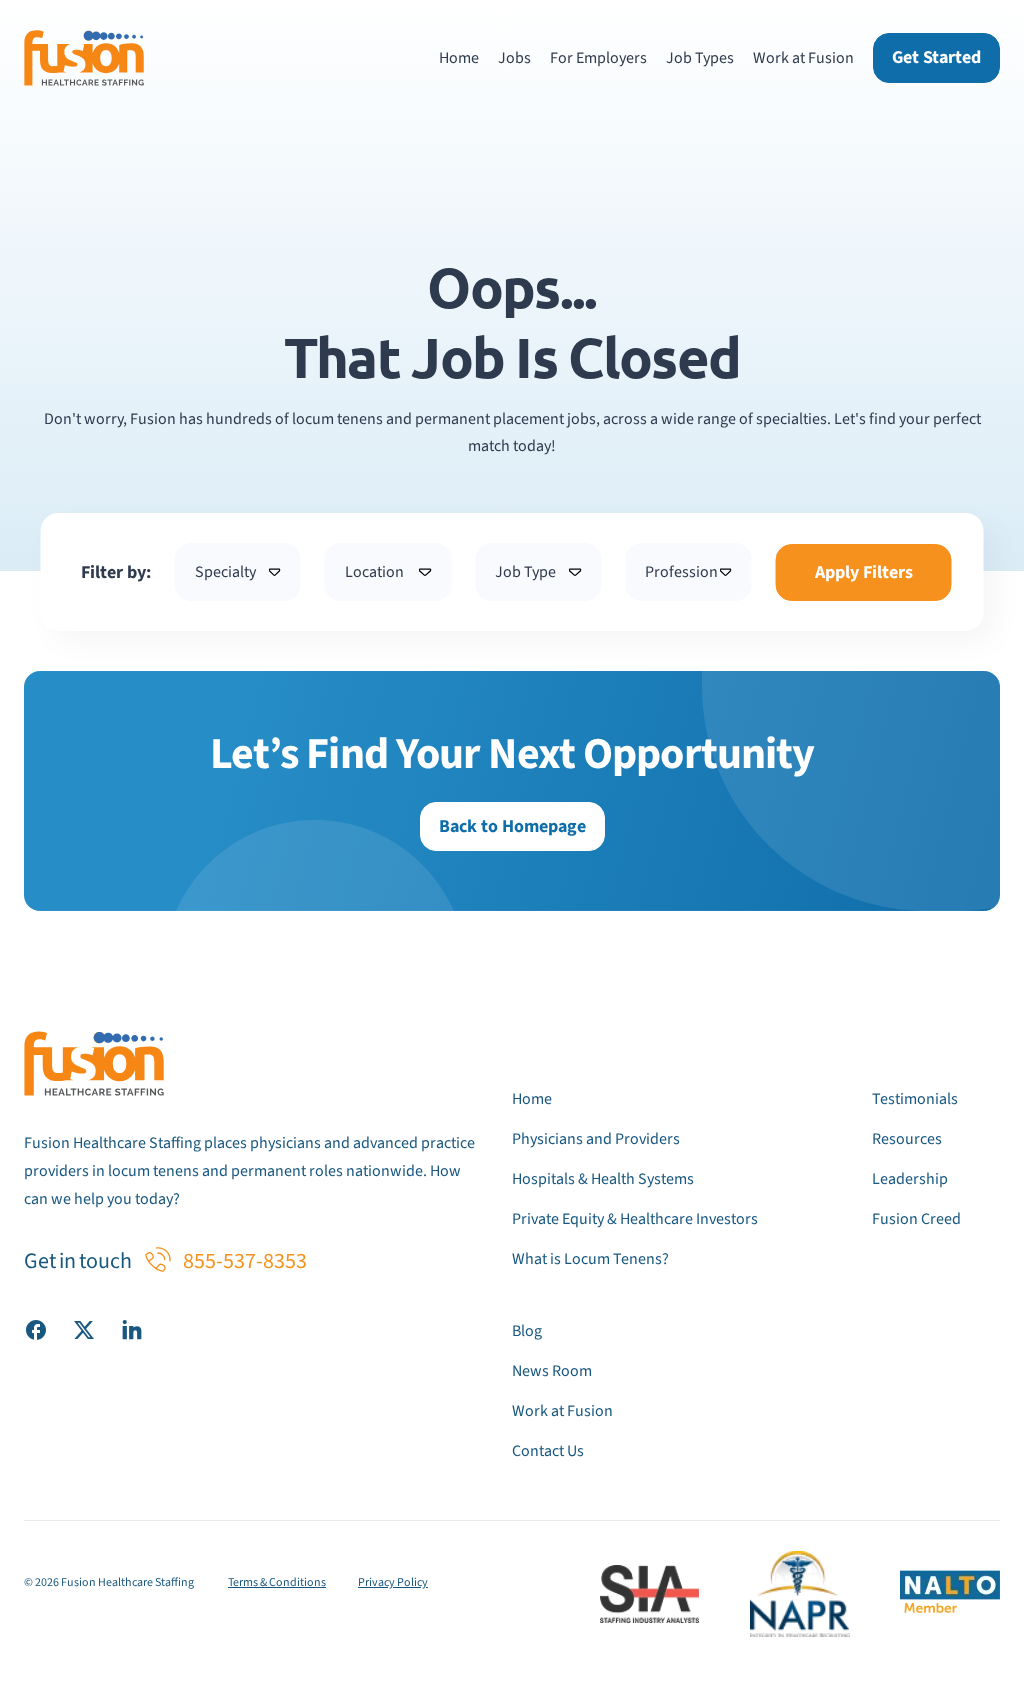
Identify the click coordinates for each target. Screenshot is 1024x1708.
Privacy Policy (393, 1582)
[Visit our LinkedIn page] (132, 1329)
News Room (552, 1371)
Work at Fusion (803, 58)
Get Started (936, 57)
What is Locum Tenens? (590, 1259)
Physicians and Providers (596, 1139)
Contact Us (548, 1451)
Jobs (514, 58)
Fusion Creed (916, 1219)
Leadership (910, 1179)
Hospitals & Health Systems (603, 1179)
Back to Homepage (512, 826)
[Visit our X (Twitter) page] (84, 1329)
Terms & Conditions (277, 1582)
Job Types (700, 58)
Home (459, 58)
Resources (907, 1139)
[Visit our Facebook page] (36, 1329)
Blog (527, 1331)
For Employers (598, 58)
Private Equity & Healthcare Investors (635, 1219)
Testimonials (915, 1099)
